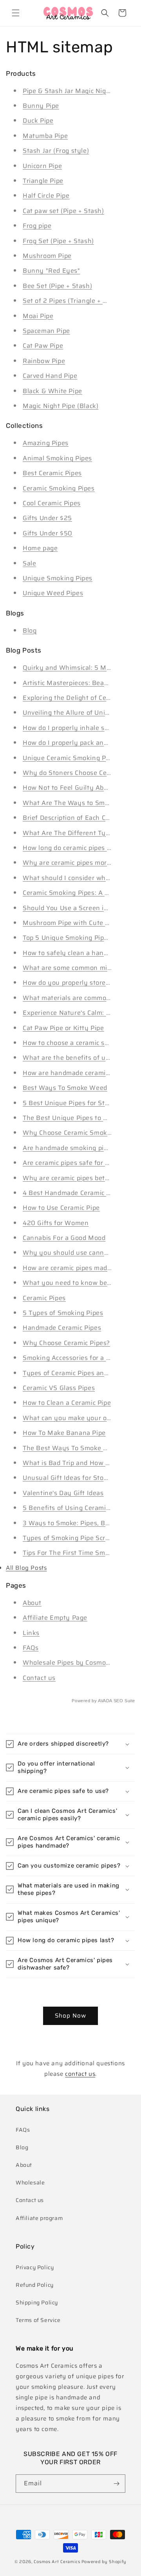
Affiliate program (39, 2218)
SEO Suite (124, 1701)
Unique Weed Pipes (53, 593)
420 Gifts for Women (56, 1223)
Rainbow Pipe (44, 361)
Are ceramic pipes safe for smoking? (79, 1163)
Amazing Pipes (46, 443)
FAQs (31, 1648)
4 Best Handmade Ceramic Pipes (73, 1193)
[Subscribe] (116, 2484)
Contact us (39, 1678)
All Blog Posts (26, 1568)
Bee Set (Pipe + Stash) (57, 286)
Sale (29, 563)
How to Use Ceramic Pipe (61, 1208)
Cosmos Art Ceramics (57, 2562)
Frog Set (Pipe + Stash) (58, 241)
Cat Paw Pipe (43, 346)
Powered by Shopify (104, 2562)
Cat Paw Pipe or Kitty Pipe (63, 1028)
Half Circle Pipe (46, 196)
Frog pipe (37, 226)
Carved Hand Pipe (50, 376)
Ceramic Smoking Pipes (59, 488)
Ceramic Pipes (44, 1298)
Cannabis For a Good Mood (64, 1238)
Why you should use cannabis (70, 1253)
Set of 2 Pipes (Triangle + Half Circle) (80, 301)
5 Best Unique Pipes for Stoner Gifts (79, 1103)
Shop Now (70, 2016)
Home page (40, 548)
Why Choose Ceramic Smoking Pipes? (81, 1133)
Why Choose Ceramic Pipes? (66, 1343)
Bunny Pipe (41, 106)
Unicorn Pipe (42, 166)
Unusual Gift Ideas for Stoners (70, 1478)
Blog (30, 631)
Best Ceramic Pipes (52, 473)
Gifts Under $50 (48, 533)
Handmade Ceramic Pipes (62, 1328)
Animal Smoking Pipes (57, 458)
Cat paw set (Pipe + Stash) (63, 211)
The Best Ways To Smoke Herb (70, 1448)
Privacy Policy (35, 2267)
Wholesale (30, 2182)
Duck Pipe (38, 121)
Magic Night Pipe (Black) (61, 406)
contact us (80, 2074)
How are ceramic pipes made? (69, 1268)
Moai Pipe (38, 316)
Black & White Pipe (52, 391)
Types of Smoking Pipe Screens (71, 1538)
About (32, 1603)
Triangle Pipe (43, 181)
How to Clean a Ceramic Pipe (67, 1403)
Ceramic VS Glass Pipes (59, 1388)
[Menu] (16, 13)
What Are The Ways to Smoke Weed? (81, 803)
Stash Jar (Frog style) (56, 151)
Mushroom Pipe (47, 256)
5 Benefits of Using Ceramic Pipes (75, 1508)
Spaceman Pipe (46, 331)
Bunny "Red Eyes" (52, 271)
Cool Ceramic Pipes (52, 503)
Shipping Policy (37, 2302)
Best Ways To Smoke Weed (65, 1088)
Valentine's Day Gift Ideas (63, 1493)
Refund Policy (35, 2285)
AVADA (105, 1701)
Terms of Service (38, 2320)
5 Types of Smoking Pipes (63, 1313)
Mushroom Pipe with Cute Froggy (75, 923)
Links (31, 1633)
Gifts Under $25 (47, 518)
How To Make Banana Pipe (64, 1433)
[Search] (105, 13)
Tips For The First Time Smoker (71, 1553)
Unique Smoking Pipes (58, 578)
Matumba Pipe (45, 136)
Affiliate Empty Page (55, 1618)
